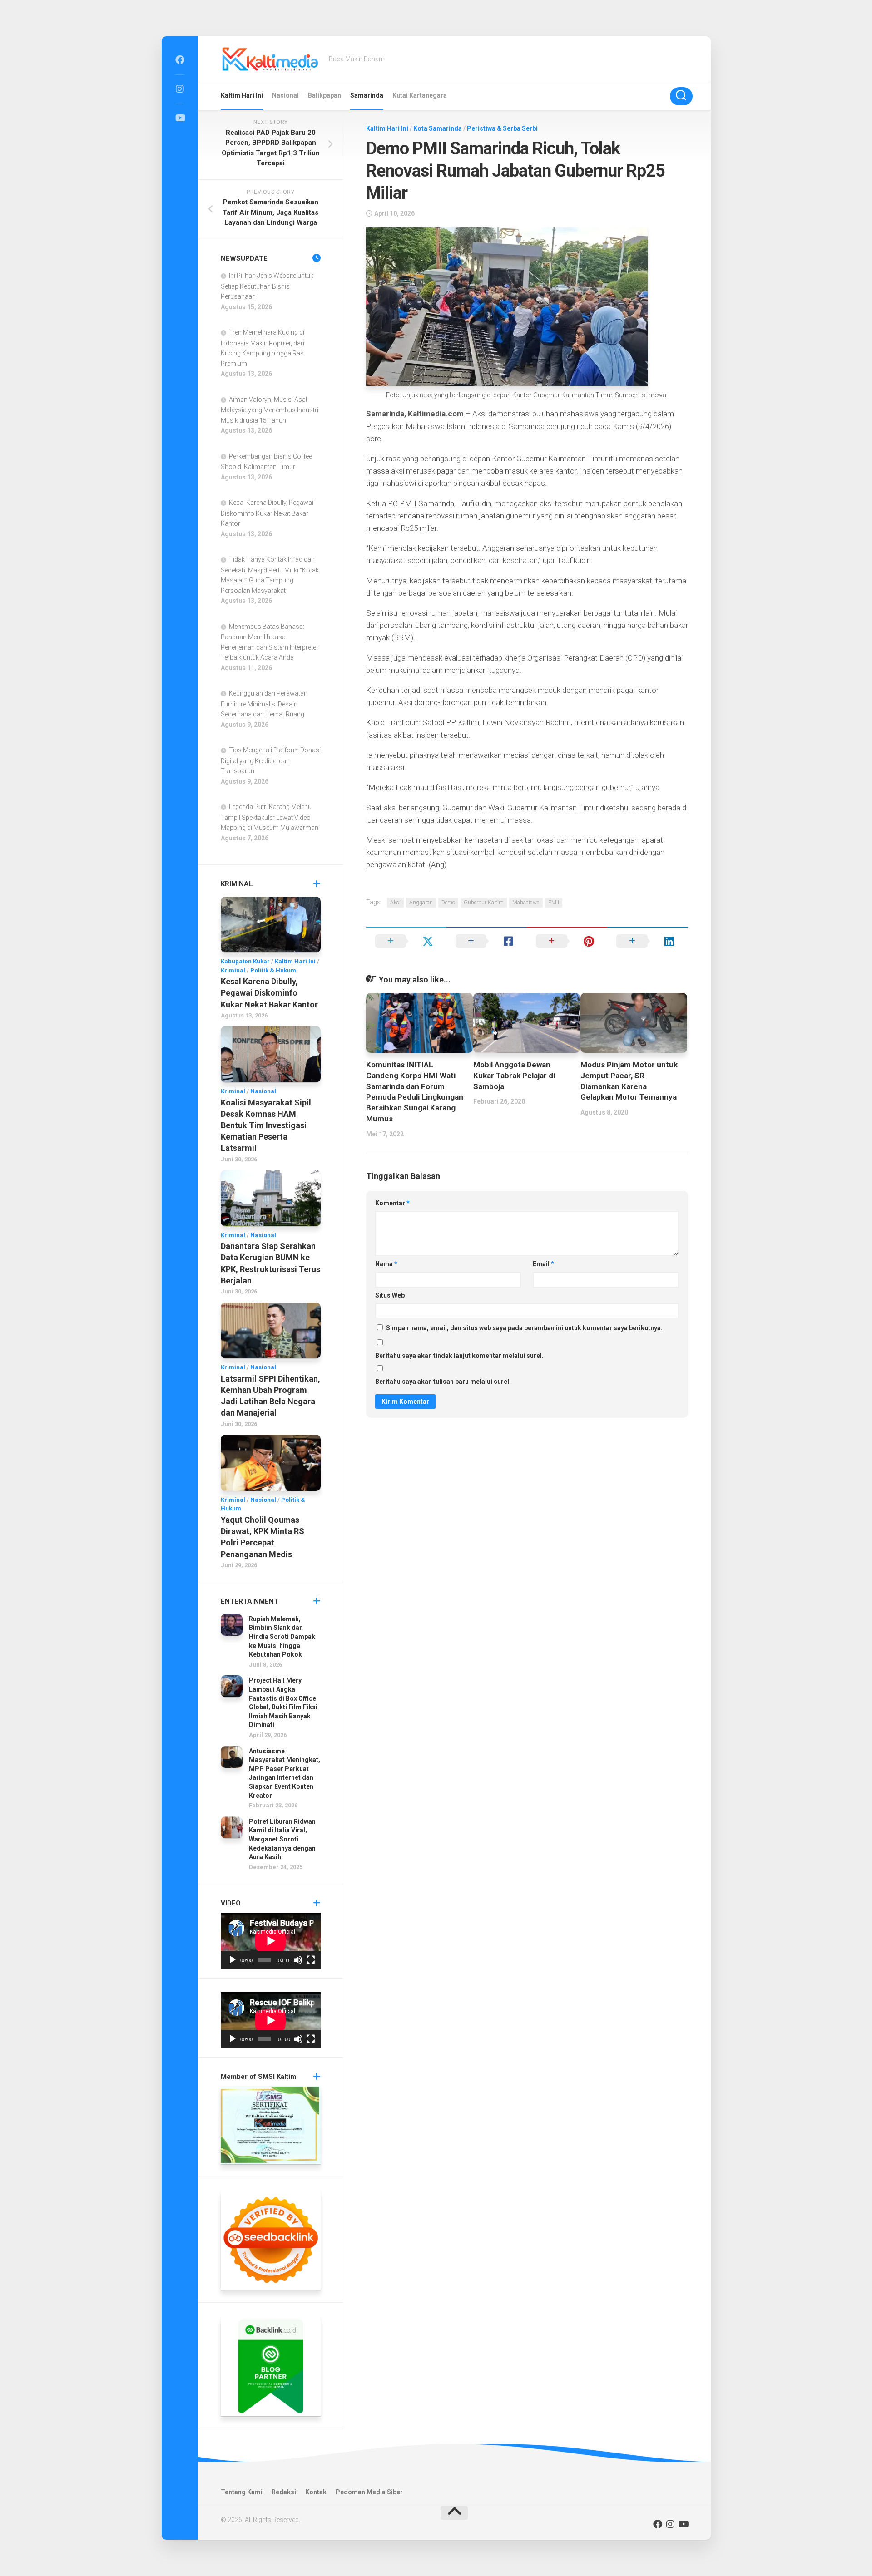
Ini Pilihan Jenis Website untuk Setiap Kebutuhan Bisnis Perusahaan (267, 286)
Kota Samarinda (438, 128)
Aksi (395, 903)
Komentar (392, 1203)
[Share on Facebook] (487, 941)
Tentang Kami (242, 2492)
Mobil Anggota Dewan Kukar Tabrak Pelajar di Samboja (514, 1076)
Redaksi (284, 2492)
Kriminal (233, 970)
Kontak (316, 2492)
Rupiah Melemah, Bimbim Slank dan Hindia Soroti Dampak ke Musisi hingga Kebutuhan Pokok (282, 1637)
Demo (448, 903)
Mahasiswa (526, 903)
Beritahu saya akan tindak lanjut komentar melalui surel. (459, 1356)
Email (543, 1264)
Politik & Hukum (273, 970)
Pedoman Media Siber (369, 2492)
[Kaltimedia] (180, 60)
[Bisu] (298, 1960)
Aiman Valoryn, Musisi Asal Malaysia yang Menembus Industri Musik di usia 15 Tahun (270, 410)
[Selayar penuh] (311, 1960)
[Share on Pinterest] (567, 941)
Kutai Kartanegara (420, 95)
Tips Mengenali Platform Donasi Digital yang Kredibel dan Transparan (271, 760)
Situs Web (390, 1295)
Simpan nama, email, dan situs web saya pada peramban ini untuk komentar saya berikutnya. (524, 1328)
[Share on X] (406, 941)
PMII (554, 903)
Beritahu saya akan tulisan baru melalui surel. (443, 1382)
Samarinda (367, 95)
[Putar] (233, 1960)
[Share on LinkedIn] (647, 941)
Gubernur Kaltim (484, 903)
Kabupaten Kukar (245, 961)
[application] (271, 1941)
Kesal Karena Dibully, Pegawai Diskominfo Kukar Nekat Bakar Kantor (267, 513)
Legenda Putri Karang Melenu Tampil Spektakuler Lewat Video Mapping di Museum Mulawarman (270, 817)
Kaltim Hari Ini (242, 95)
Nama (386, 1264)
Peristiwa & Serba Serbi (502, 128)
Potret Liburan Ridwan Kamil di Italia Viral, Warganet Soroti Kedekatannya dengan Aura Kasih (282, 1839)
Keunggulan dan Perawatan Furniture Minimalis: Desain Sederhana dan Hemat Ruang (264, 704)
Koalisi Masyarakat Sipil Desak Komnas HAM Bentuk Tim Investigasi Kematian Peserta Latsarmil (266, 1125)
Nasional (285, 95)
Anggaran (421, 903)
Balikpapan (325, 95)
